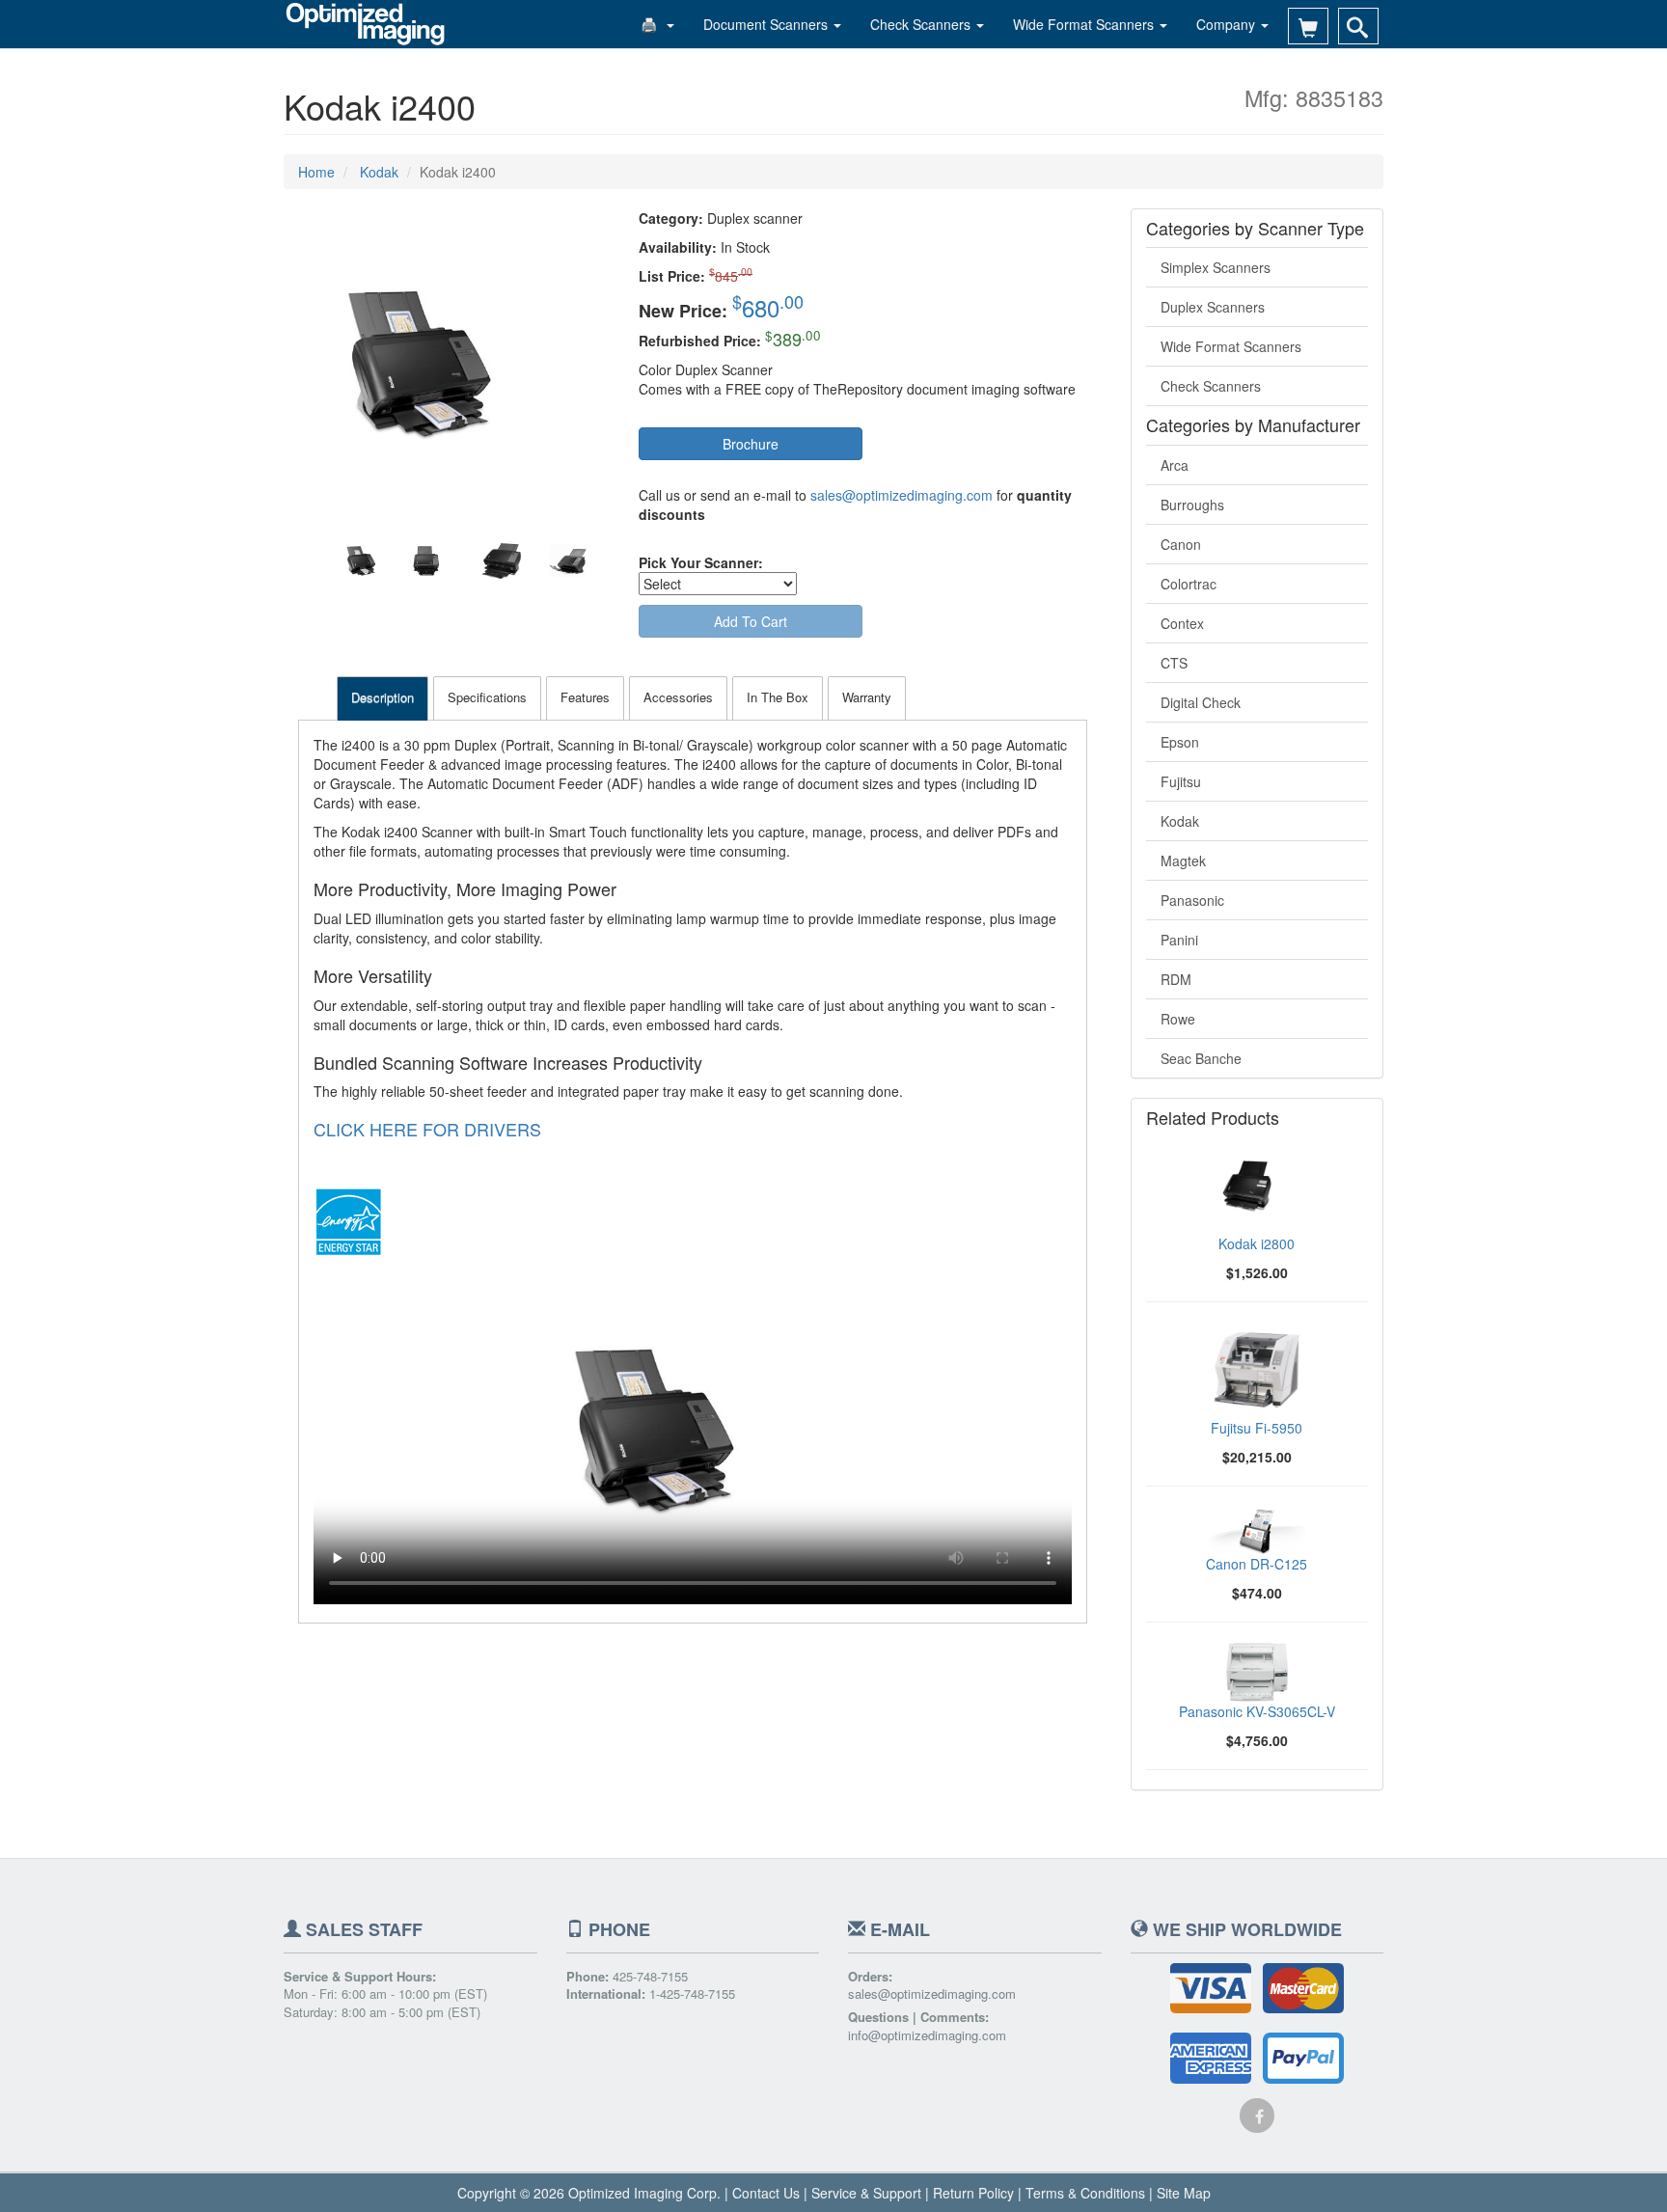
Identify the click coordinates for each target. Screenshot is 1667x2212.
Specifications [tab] (487, 697)
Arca (1175, 465)
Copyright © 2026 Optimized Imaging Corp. (589, 2193)
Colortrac (1189, 584)
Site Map (1184, 2193)
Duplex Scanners (1213, 307)
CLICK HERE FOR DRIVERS (427, 1129)
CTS (1174, 663)
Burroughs (1192, 505)
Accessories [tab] (678, 697)
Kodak (1180, 821)
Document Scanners (767, 24)
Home (316, 172)
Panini (1179, 940)
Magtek (1183, 860)
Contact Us (766, 2193)
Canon (1181, 544)
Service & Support (866, 2193)
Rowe (1178, 1019)
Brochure (751, 444)
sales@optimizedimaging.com (902, 495)
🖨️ (653, 24)
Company (1228, 24)
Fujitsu (1181, 781)
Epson (1180, 742)
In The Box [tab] (778, 697)
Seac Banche (1201, 1058)
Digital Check (1201, 702)
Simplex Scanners (1216, 267)
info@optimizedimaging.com (927, 2035)
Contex (1182, 623)
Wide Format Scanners (1085, 24)
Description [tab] (383, 697)
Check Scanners (922, 24)
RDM (1176, 979)
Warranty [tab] (867, 697)
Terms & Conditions (1085, 2193)
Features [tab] (585, 697)
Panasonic (1192, 900)
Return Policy (973, 2193)
